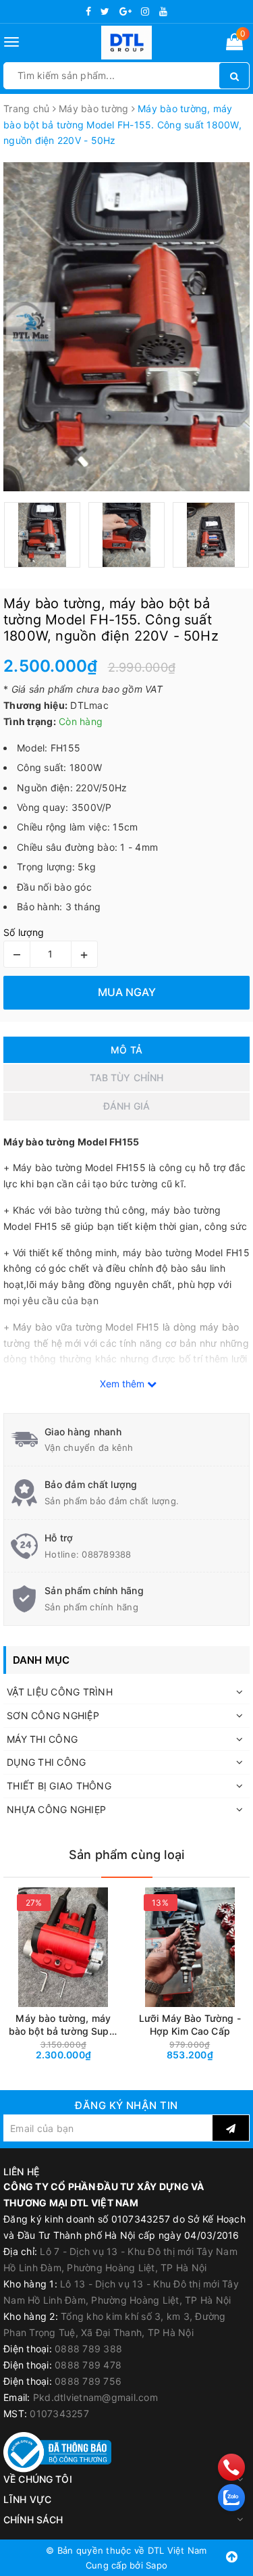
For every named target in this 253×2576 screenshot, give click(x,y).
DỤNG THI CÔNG (46, 1762)
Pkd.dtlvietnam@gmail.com (95, 2397)
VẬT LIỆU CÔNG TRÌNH (60, 1692)
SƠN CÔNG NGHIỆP (53, 1715)
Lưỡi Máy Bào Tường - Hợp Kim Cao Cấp (190, 2025)
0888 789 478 (88, 2365)
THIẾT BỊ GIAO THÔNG (59, 1786)
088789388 (106, 1554)
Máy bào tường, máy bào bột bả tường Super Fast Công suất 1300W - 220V (63, 2025)
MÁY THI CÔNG (42, 1739)
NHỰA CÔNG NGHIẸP (56, 1809)
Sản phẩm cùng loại (126, 1855)
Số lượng (24, 932)
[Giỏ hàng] (234, 44)
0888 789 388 (88, 2349)
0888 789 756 (88, 2381)
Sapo (157, 2565)
